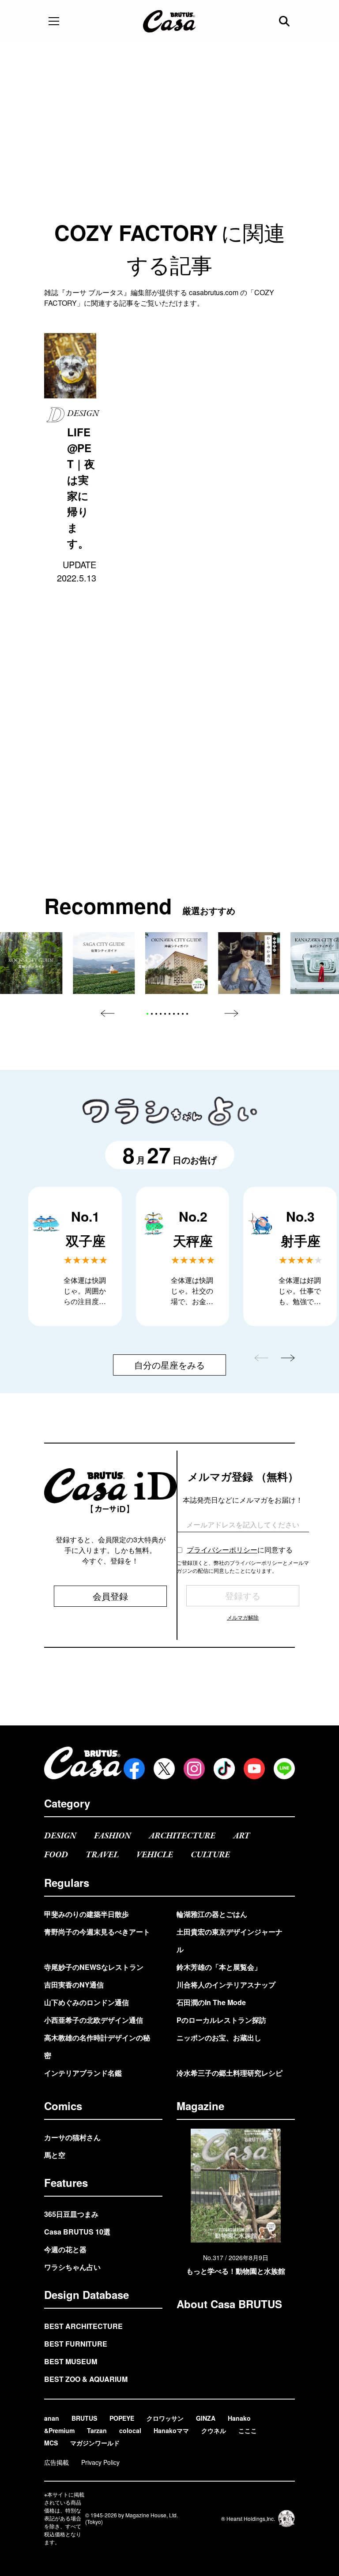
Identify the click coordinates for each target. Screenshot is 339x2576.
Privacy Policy (100, 2462)
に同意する (240, 1550)
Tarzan (97, 2430)
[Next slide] (231, 1013)
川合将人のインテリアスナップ (226, 1985)
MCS (51, 2443)
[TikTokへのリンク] (224, 1769)
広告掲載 (56, 2462)
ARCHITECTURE (182, 1836)
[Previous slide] (108, 1013)
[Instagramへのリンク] (194, 1769)
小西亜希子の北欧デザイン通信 (94, 2020)
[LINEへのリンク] (284, 1769)
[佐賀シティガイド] (104, 963)
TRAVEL (102, 1855)
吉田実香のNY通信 (74, 1985)
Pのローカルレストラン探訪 (221, 2020)
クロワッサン (165, 2418)
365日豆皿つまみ (71, 2214)
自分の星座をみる (169, 1365)
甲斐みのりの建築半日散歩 (87, 1914)
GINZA (206, 2418)
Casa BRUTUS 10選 (77, 2232)
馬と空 (55, 2155)
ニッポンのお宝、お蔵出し (219, 2038)
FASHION (113, 1836)
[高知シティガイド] (31, 963)
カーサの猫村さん (72, 2137)
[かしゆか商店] (249, 963)
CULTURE (210, 1855)
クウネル (214, 2430)
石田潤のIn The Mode (211, 2002)
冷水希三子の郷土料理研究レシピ (230, 2073)
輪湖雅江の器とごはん (212, 1914)
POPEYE (122, 2418)
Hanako (239, 2418)
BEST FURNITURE (76, 2344)
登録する (243, 1595)
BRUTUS (84, 2418)
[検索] (285, 21)
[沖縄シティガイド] (177, 963)
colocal (130, 2430)
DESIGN (60, 1836)
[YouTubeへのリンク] (254, 1769)
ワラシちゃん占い (72, 2267)
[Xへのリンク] (164, 1769)
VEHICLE (155, 1855)
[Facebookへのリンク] (134, 1769)
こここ (248, 2430)
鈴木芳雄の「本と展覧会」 (219, 1967)
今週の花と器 (65, 2249)
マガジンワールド (95, 2443)
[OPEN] (54, 21)
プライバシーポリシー (222, 1550)
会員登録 (110, 1596)
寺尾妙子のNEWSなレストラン (94, 1967)
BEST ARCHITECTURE (83, 2326)
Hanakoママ (171, 2430)
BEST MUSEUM (71, 2361)
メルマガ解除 (243, 1617)
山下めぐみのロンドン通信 (87, 2002)
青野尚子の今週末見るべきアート (97, 1932)
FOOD (56, 1855)
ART (241, 1836)
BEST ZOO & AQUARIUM (86, 2379)
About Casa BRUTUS (229, 2304)
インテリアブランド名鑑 (83, 2073)
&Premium (59, 2430)
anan (52, 2418)
